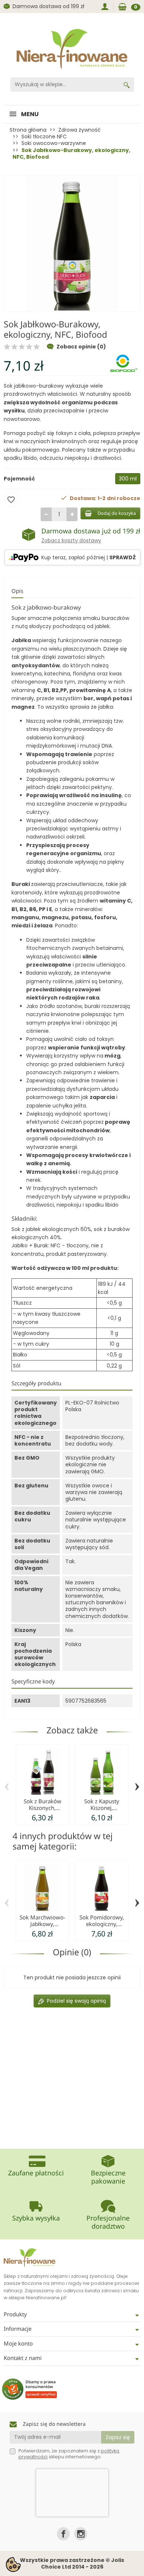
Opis (17, 591)
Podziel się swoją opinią (76, 2001)
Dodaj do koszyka (117, 513)
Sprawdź (123, 557)
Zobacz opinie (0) (81, 347)
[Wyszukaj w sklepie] (127, 85)
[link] (63, 2534)
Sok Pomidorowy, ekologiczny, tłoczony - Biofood (102, 1924)
